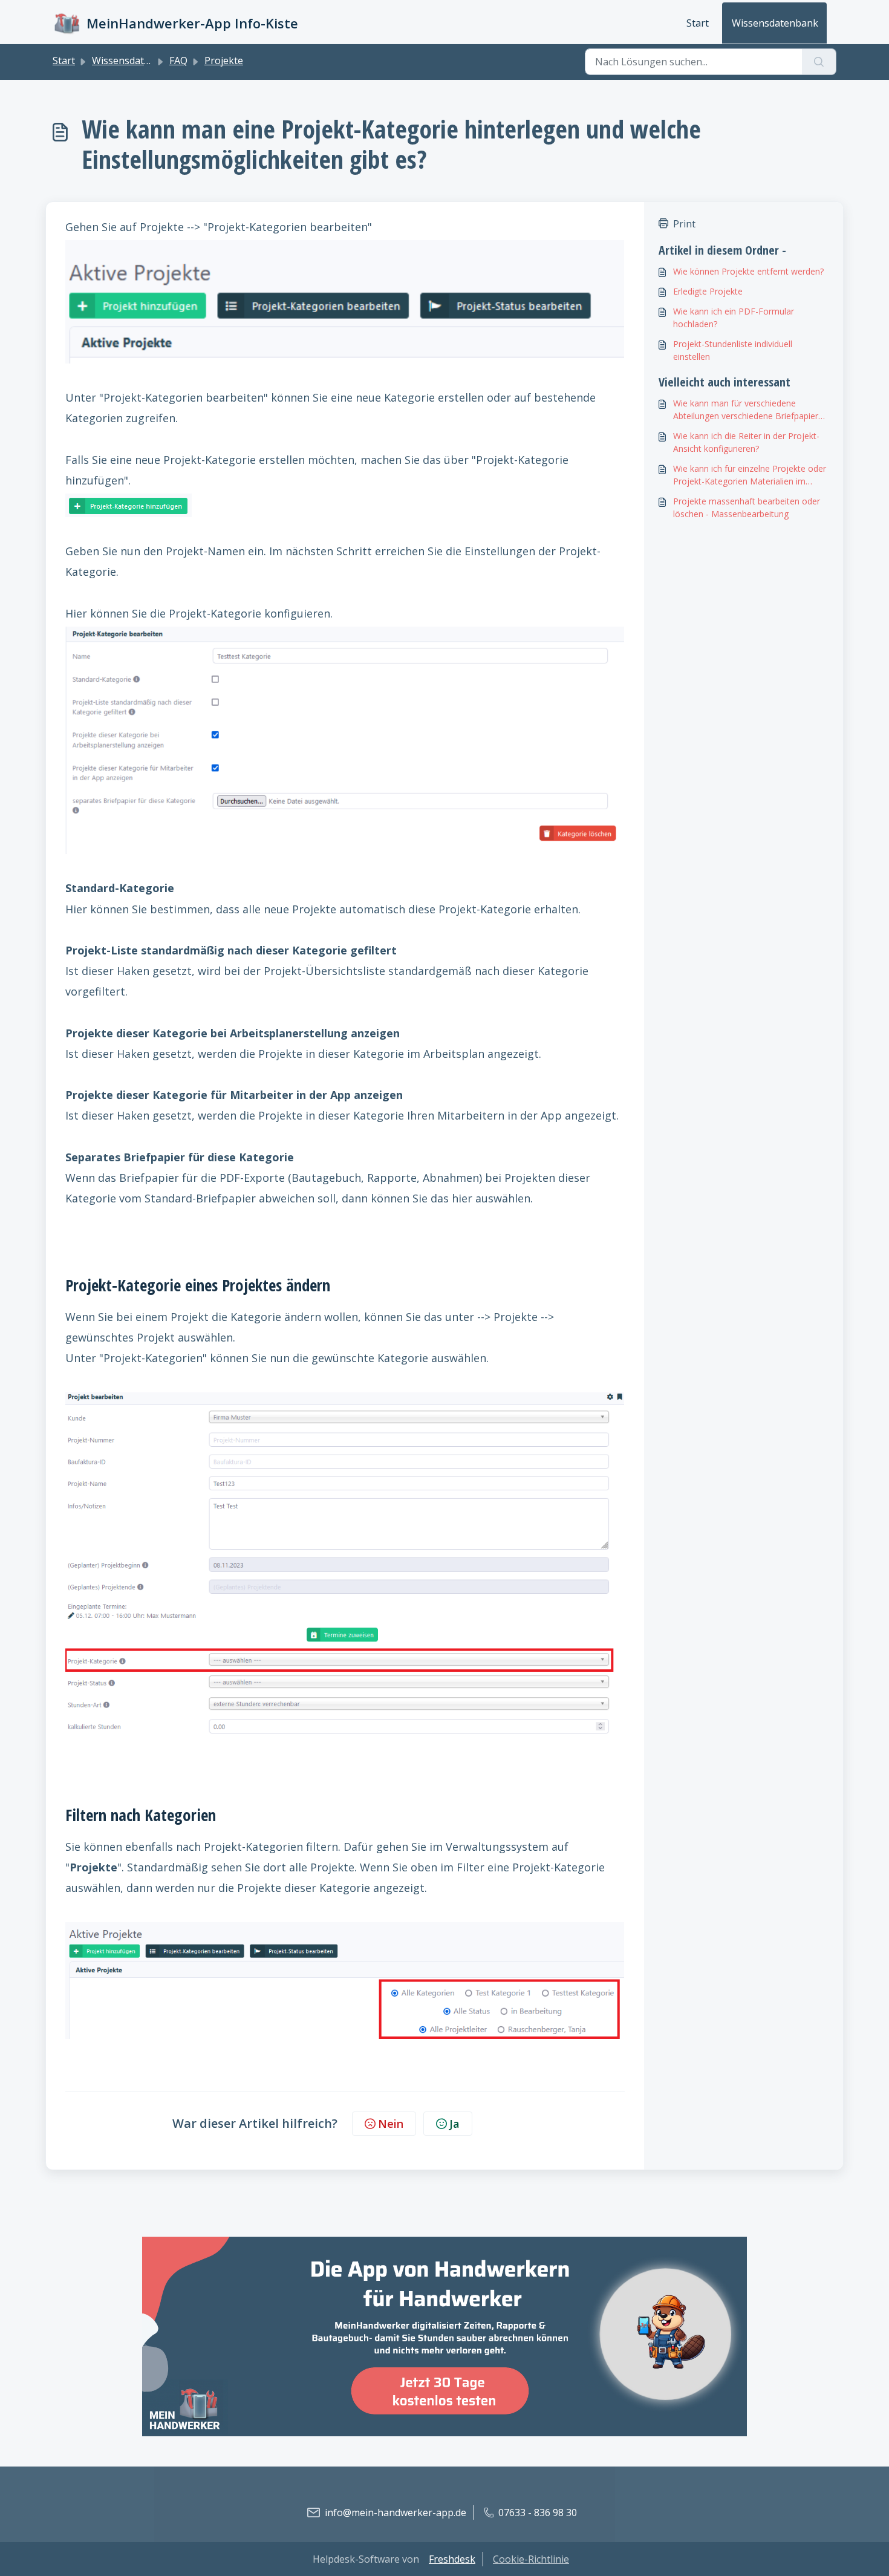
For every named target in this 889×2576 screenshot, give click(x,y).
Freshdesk (452, 2559)
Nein (391, 2124)
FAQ (178, 60)
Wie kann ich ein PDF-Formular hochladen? (734, 318)
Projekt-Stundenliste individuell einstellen (733, 350)
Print (684, 224)
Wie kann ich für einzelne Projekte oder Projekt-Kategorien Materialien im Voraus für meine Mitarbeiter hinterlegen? (750, 475)
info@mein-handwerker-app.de (396, 2512)
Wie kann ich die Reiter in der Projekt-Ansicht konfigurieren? (746, 442)
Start (698, 23)
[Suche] (819, 62)
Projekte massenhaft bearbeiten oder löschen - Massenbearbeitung (747, 507)
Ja (454, 2124)
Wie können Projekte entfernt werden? (748, 271)
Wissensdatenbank (775, 23)
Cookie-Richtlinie (531, 2559)
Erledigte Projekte (708, 291)
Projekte (224, 60)
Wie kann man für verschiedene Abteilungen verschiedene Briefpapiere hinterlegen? (748, 410)
